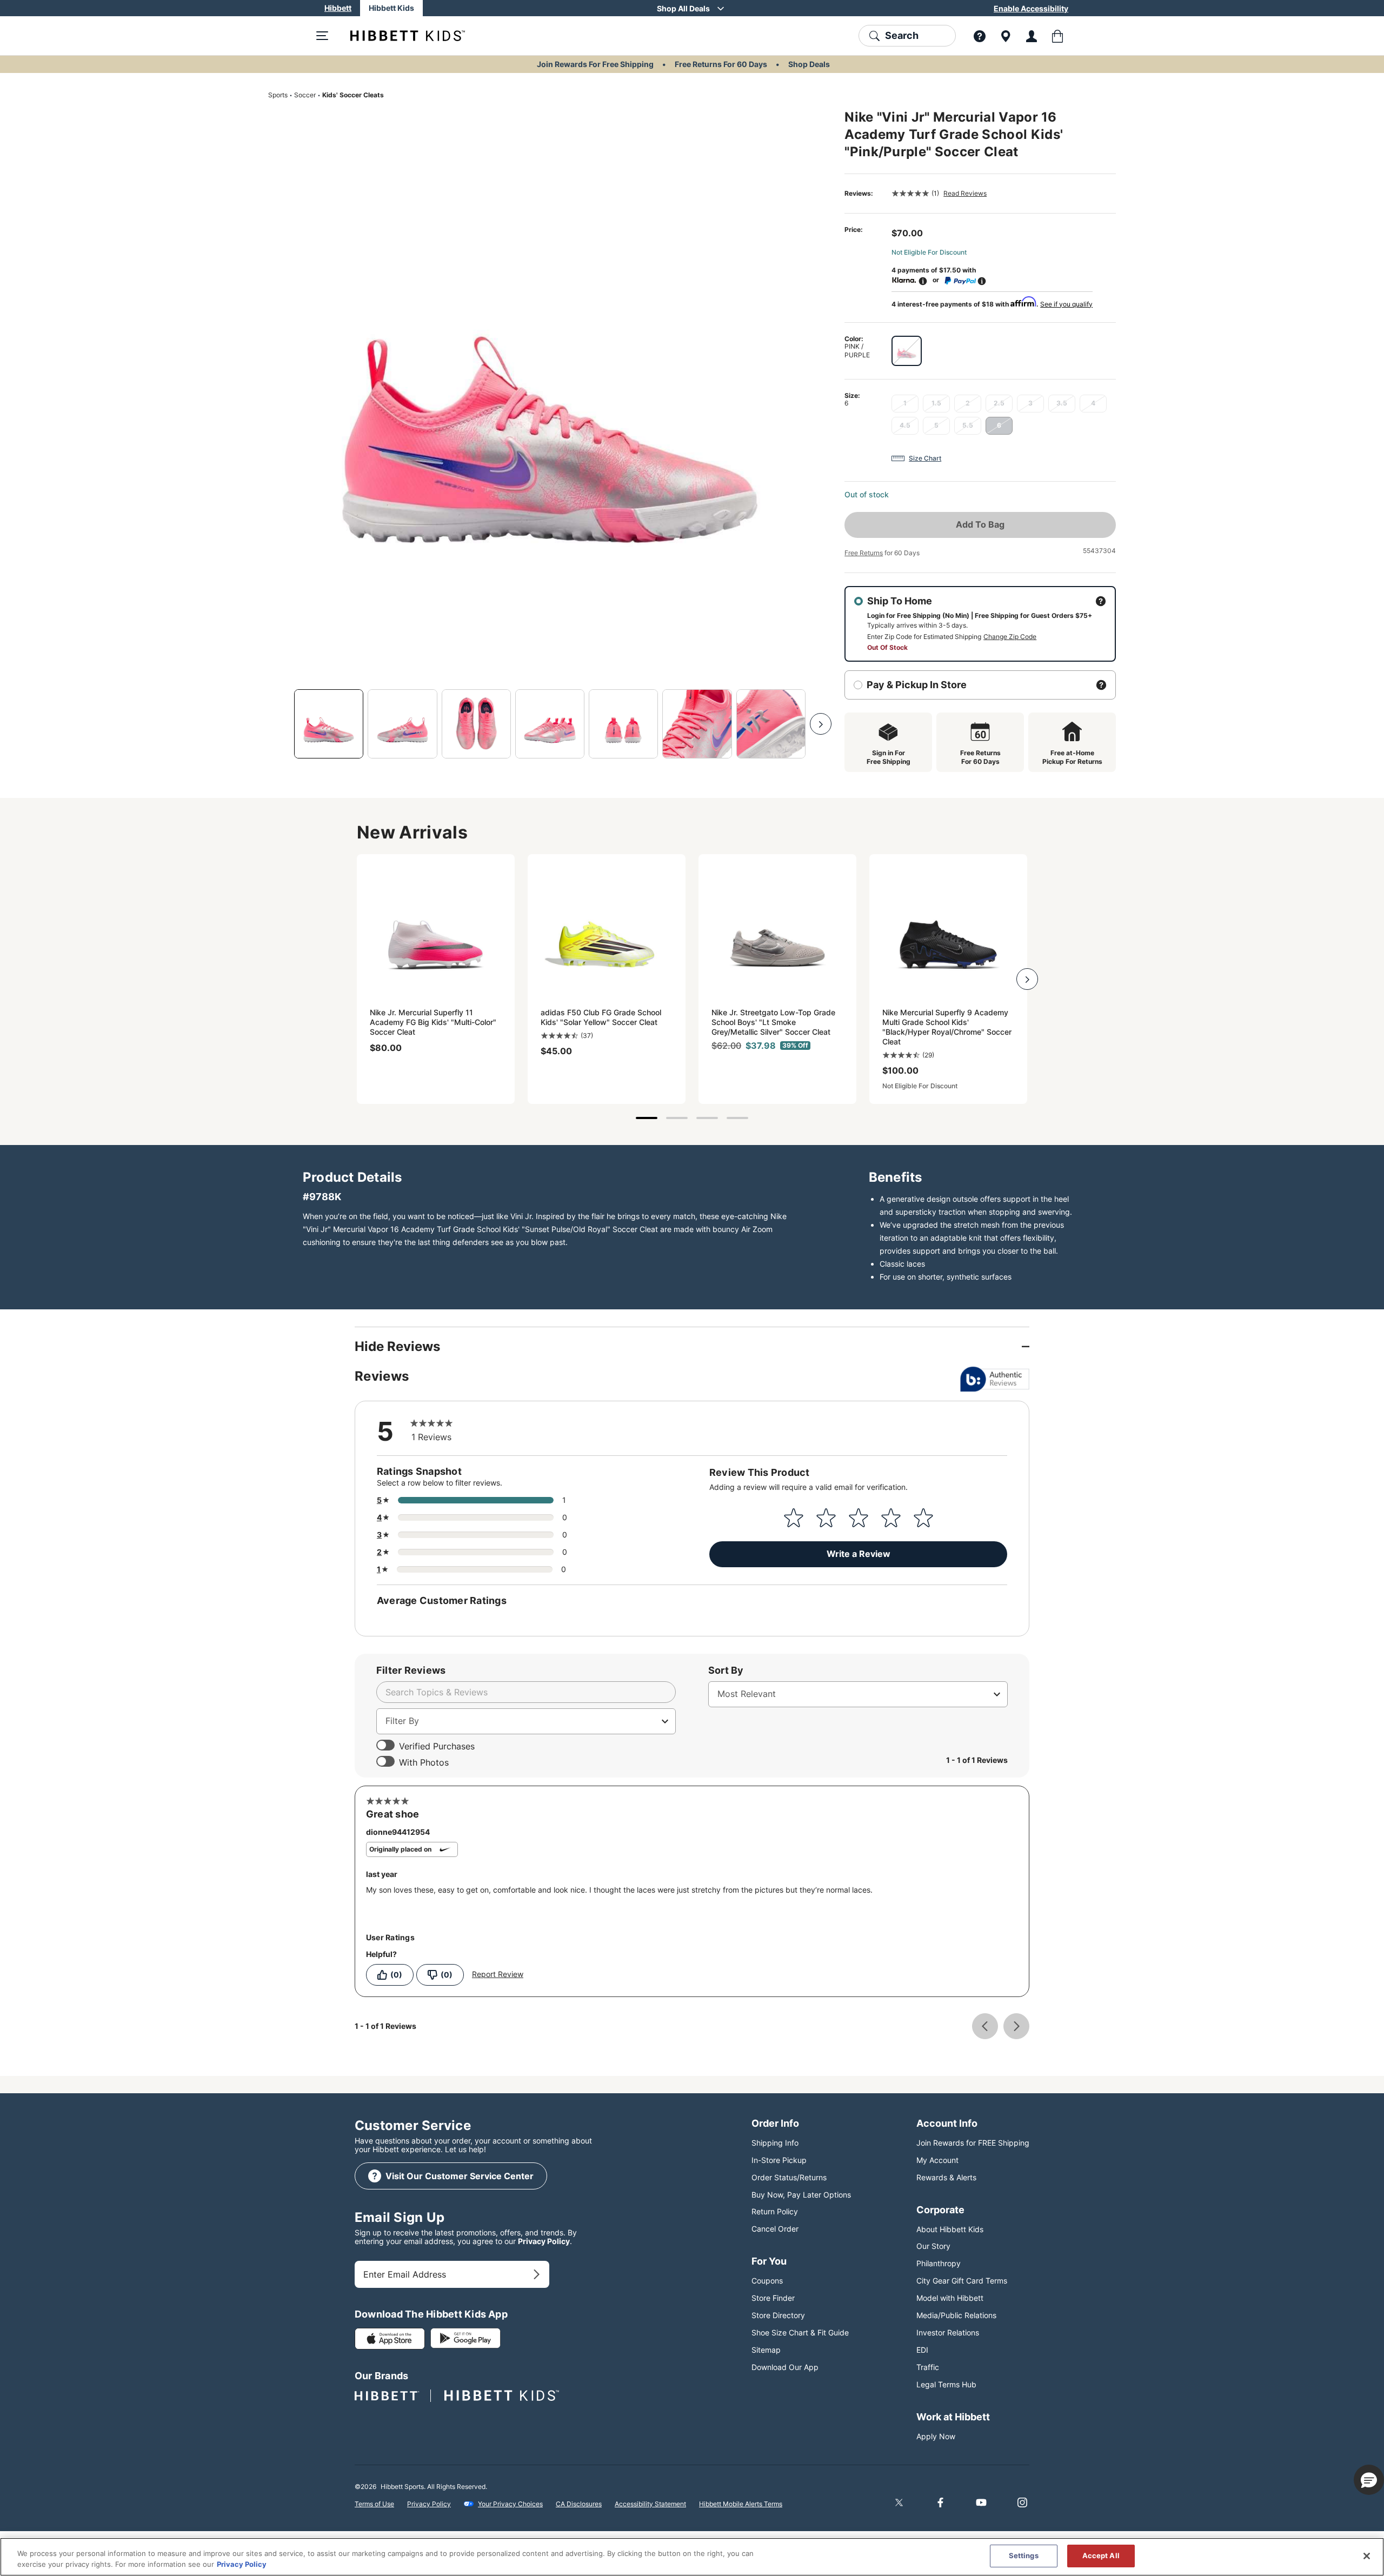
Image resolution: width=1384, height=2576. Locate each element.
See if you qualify (1066, 304)
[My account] (1032, 36)
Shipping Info (775, 2143)
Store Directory (778, 2315)
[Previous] (279, 724)
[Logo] (399, 36)
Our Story (933, 2246)
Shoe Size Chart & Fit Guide (800, 2332)
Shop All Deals (683, 8)
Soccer (305, 95)
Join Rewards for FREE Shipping (973, 2143)
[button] (1369, 2480)
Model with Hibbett (950, 2298)
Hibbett (338, 8)
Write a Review (859, 1554)
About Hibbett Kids (950, 2229)
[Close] (1367, 2556)
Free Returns (864, 553)
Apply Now (936, 2436)
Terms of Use (374, 2504)
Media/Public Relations (956, 2315)
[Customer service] (980, 36)
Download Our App (785, 2367)
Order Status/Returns (789, 2177)
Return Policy (775, 2211)
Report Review (498, 1974)
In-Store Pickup (779, 2160)
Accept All (1101, 2555)
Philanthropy (939, 2263)
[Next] (821, 724)
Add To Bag (980, 524)
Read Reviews (965, 193)
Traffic (928, 2367)
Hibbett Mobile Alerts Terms (741, 2504)
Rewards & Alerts (946, 2177)
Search (902, 35)
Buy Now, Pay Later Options (801, 2195)
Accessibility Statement (650, 2504)
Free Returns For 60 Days (721, 64)
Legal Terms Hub (946, 2384)
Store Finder (773, 2298)
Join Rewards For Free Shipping (595, 64)
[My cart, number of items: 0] (1057, 36)
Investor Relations (948, 2332)
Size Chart (925, 458)
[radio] (907, 351)
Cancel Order (775, 2229)
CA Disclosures (579, 2504)
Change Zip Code (1010, 637)
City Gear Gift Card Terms (962, 2281)
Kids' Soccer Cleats (353, 95)
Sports (278, 95)
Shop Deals (809, 64)
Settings (1024, 2555)
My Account (937, 2160)
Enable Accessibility (1031, 8)
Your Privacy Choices (510, 2504)
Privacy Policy (544, 2241)
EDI (922, 2350)
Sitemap (766, 2350)
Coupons (767, 2281)
